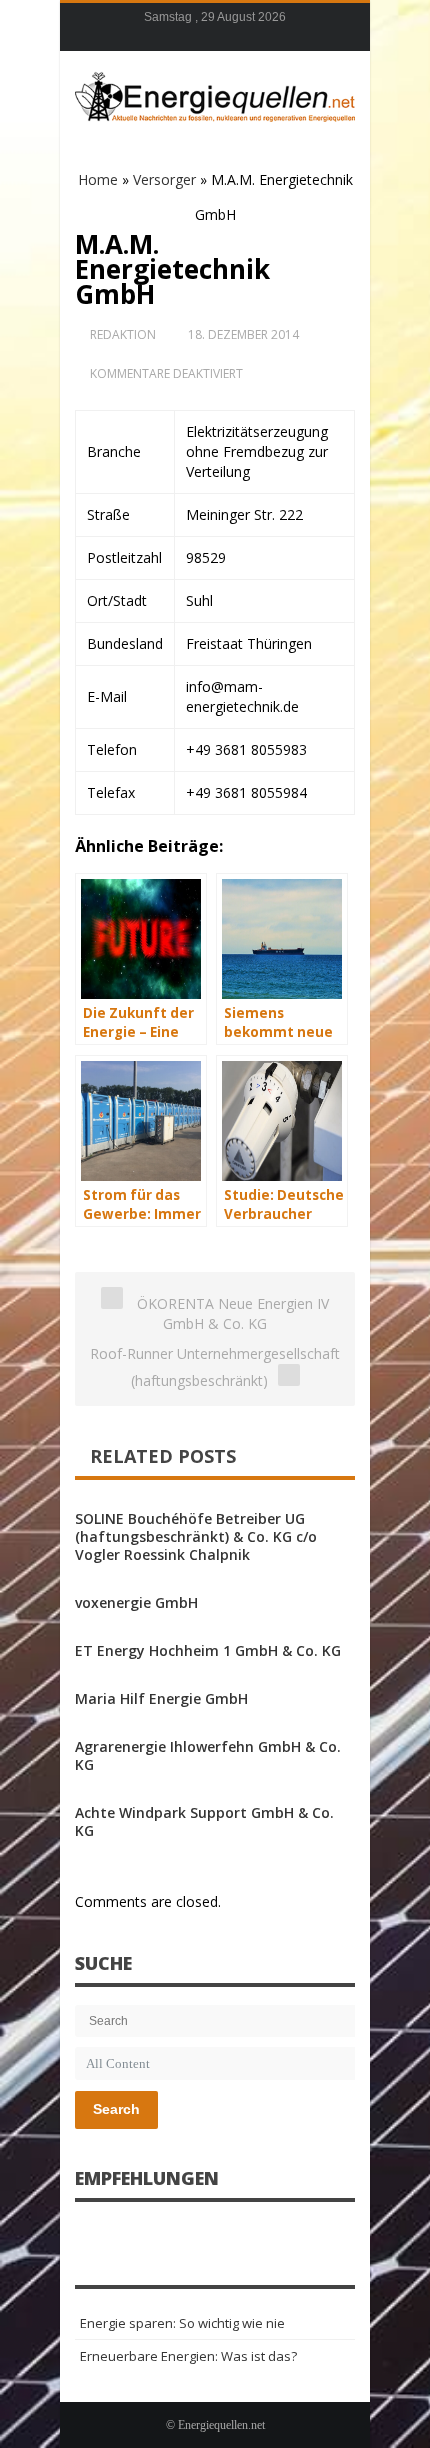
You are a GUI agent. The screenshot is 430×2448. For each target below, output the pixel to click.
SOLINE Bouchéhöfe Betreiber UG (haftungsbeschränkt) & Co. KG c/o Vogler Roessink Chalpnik (196, 1536)
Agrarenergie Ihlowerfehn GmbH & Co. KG (208, 1755)
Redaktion (123, 334)
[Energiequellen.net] (215, 94)
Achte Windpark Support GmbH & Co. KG (204, 1821)
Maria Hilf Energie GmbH (161, 1698)
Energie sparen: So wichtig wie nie (182, 2323)
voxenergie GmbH (136, 1602)
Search (116, 2109)
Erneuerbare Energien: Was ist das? (188, 2356)
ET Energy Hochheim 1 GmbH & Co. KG (208, 1650)
